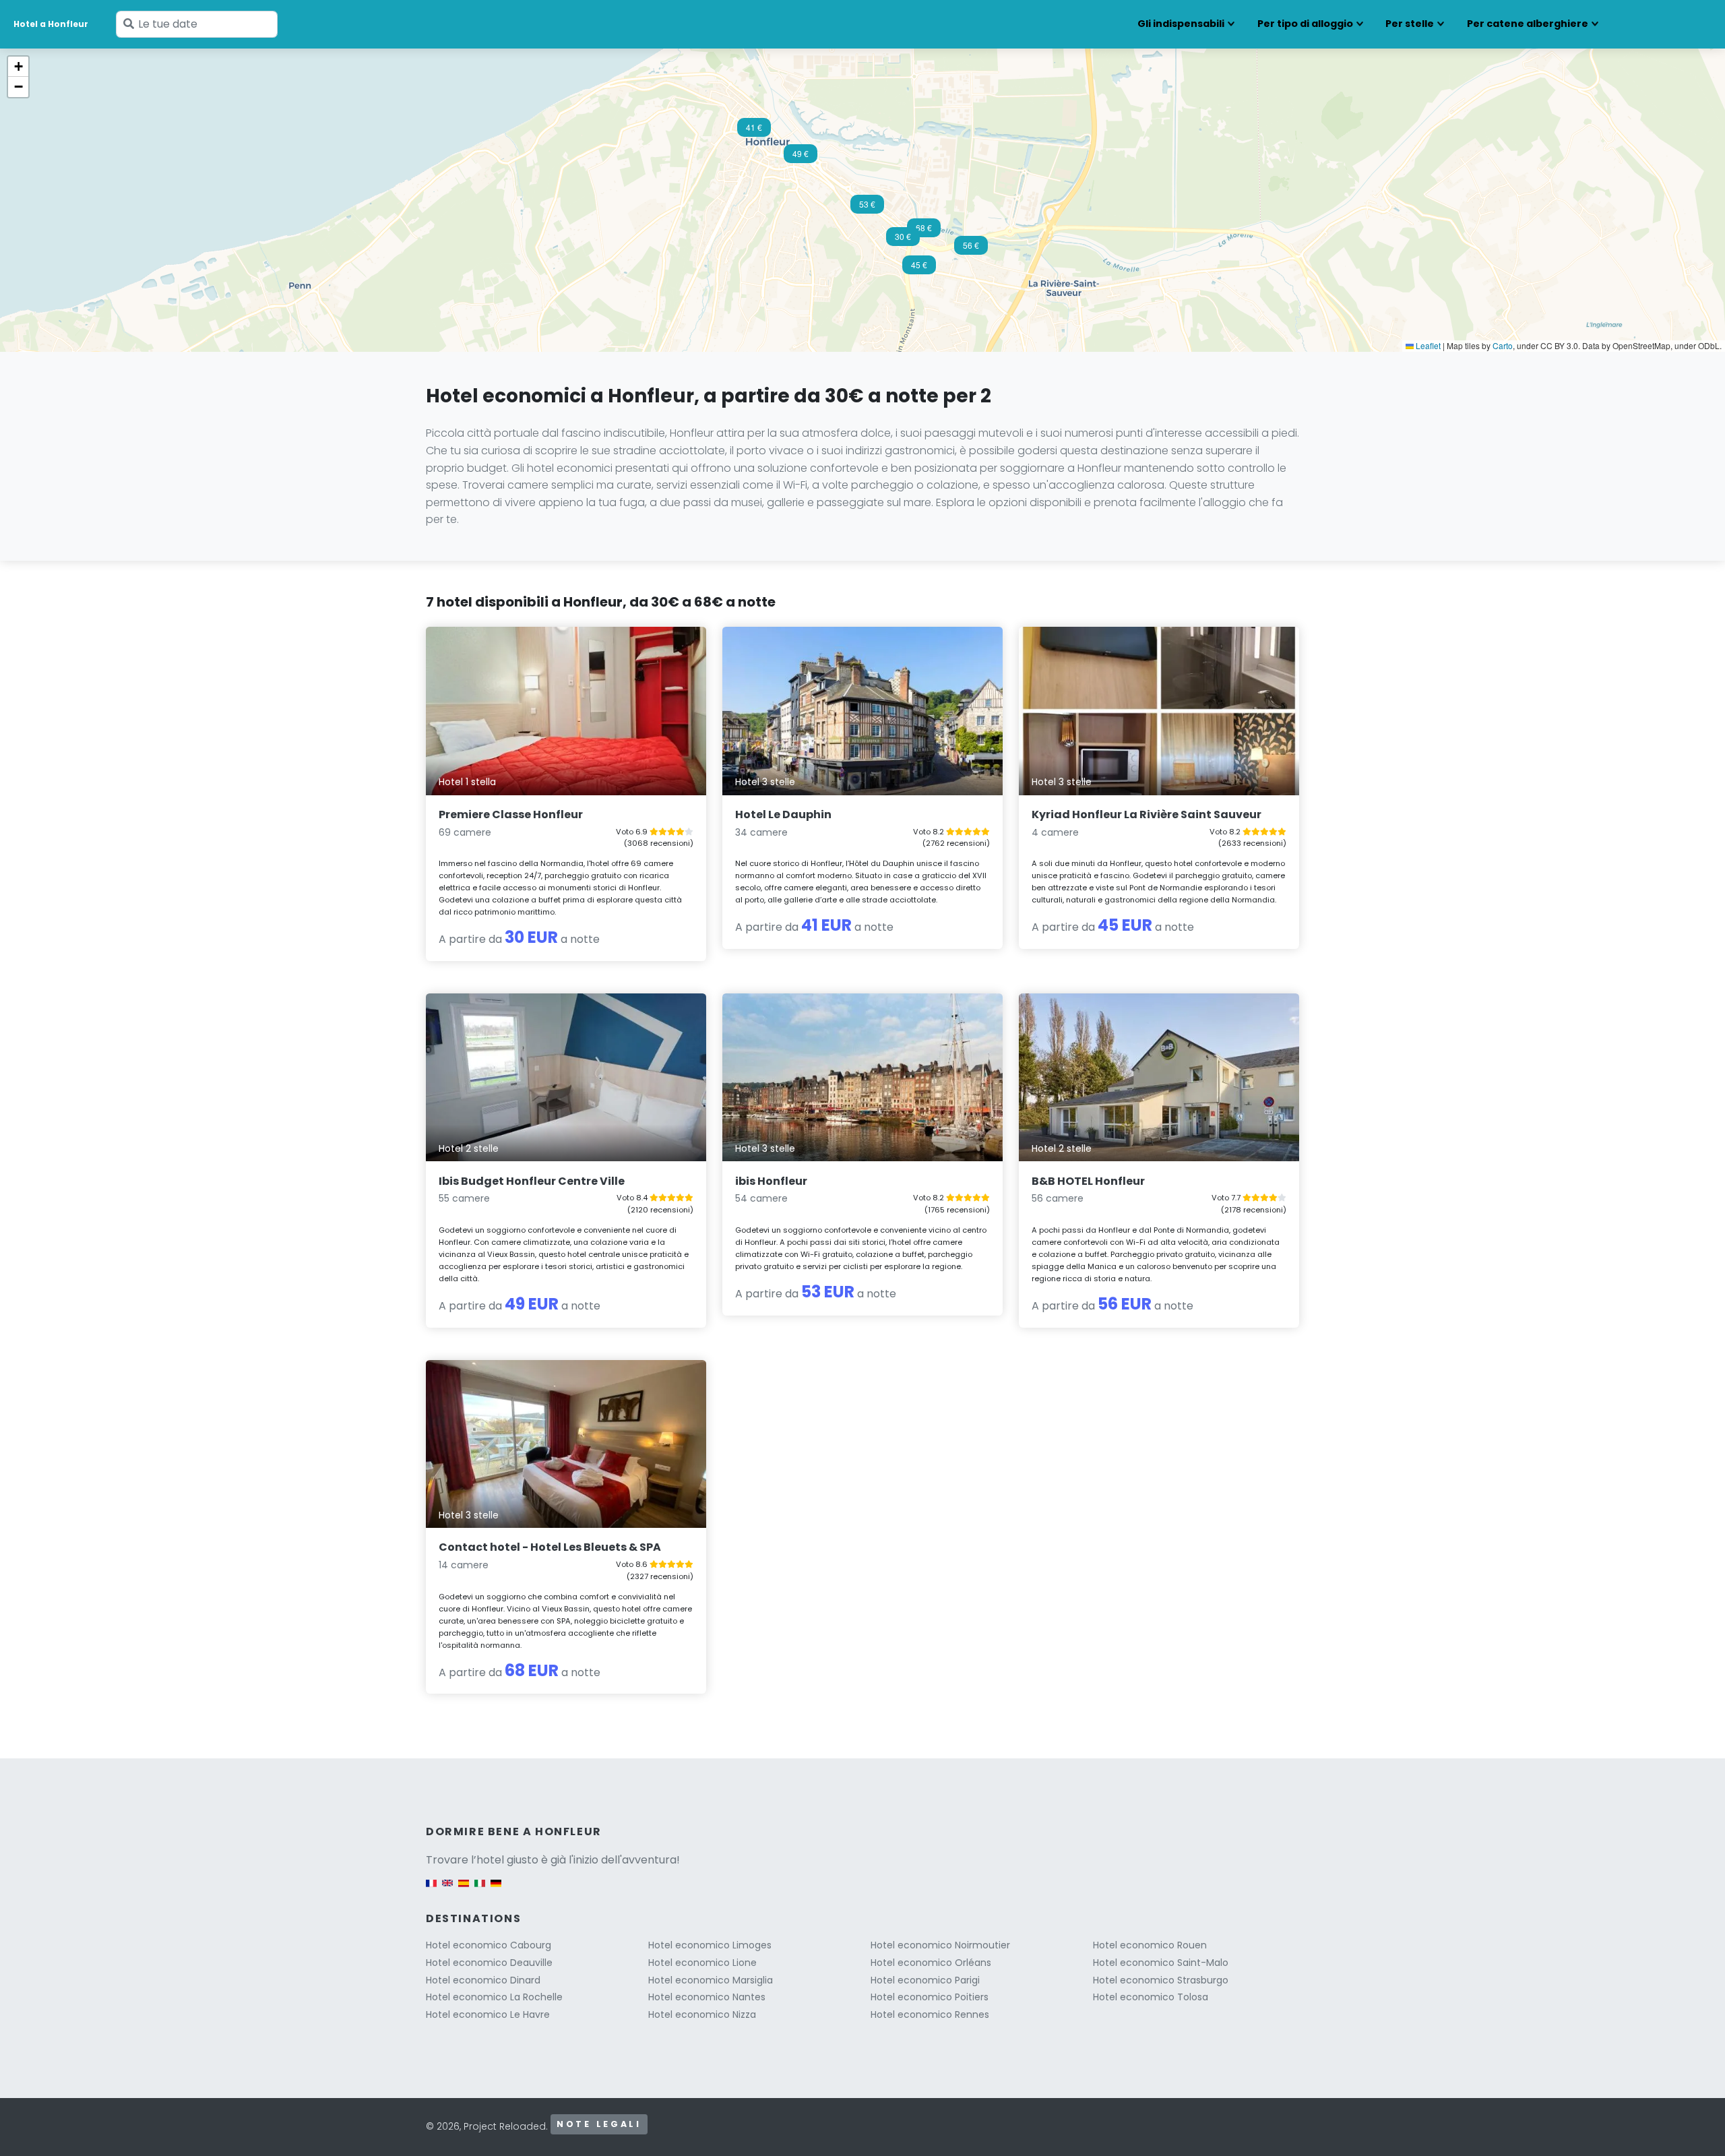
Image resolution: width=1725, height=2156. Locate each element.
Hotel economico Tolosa (1151, 1997)
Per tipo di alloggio (1305, 24)
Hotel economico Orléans (931, 1963)
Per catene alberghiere (1528, 24)
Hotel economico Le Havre (488, 2014)
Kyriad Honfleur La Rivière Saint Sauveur (1147, 814)
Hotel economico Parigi (925, 1980)
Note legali (599, 2124)
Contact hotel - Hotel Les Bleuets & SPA (550, 1547)
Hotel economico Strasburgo (1161, 1980)
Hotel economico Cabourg (489, 1945)
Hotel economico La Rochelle (494, 1997)
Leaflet (1427, 345)
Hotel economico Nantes (707, 1997)
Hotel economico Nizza (702, 2014)
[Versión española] (464, 1889)
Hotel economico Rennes (930, 2014)
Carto (1503, 345)
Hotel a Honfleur (51, 24)
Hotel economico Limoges (710, 1945)
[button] (903, 241)
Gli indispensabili (1181, 24)
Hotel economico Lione (702, 1963)
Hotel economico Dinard (483, 1980)
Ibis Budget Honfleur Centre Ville (532, 1181)
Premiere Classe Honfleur (511, 814)
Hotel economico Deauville (489, 1963)
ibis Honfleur (771, 1181)
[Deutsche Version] (496, 1889)
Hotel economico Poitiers (930, 1997)
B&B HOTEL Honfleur (1088, 1181)
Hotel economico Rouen (1150, 1945)
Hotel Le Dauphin (783, 814)
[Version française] (431, 1889)
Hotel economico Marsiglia (711, 1980)
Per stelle (1410, 24)
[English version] (447, 1889)
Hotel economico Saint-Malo (1161, 1963)
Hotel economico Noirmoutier (940, 1945)
